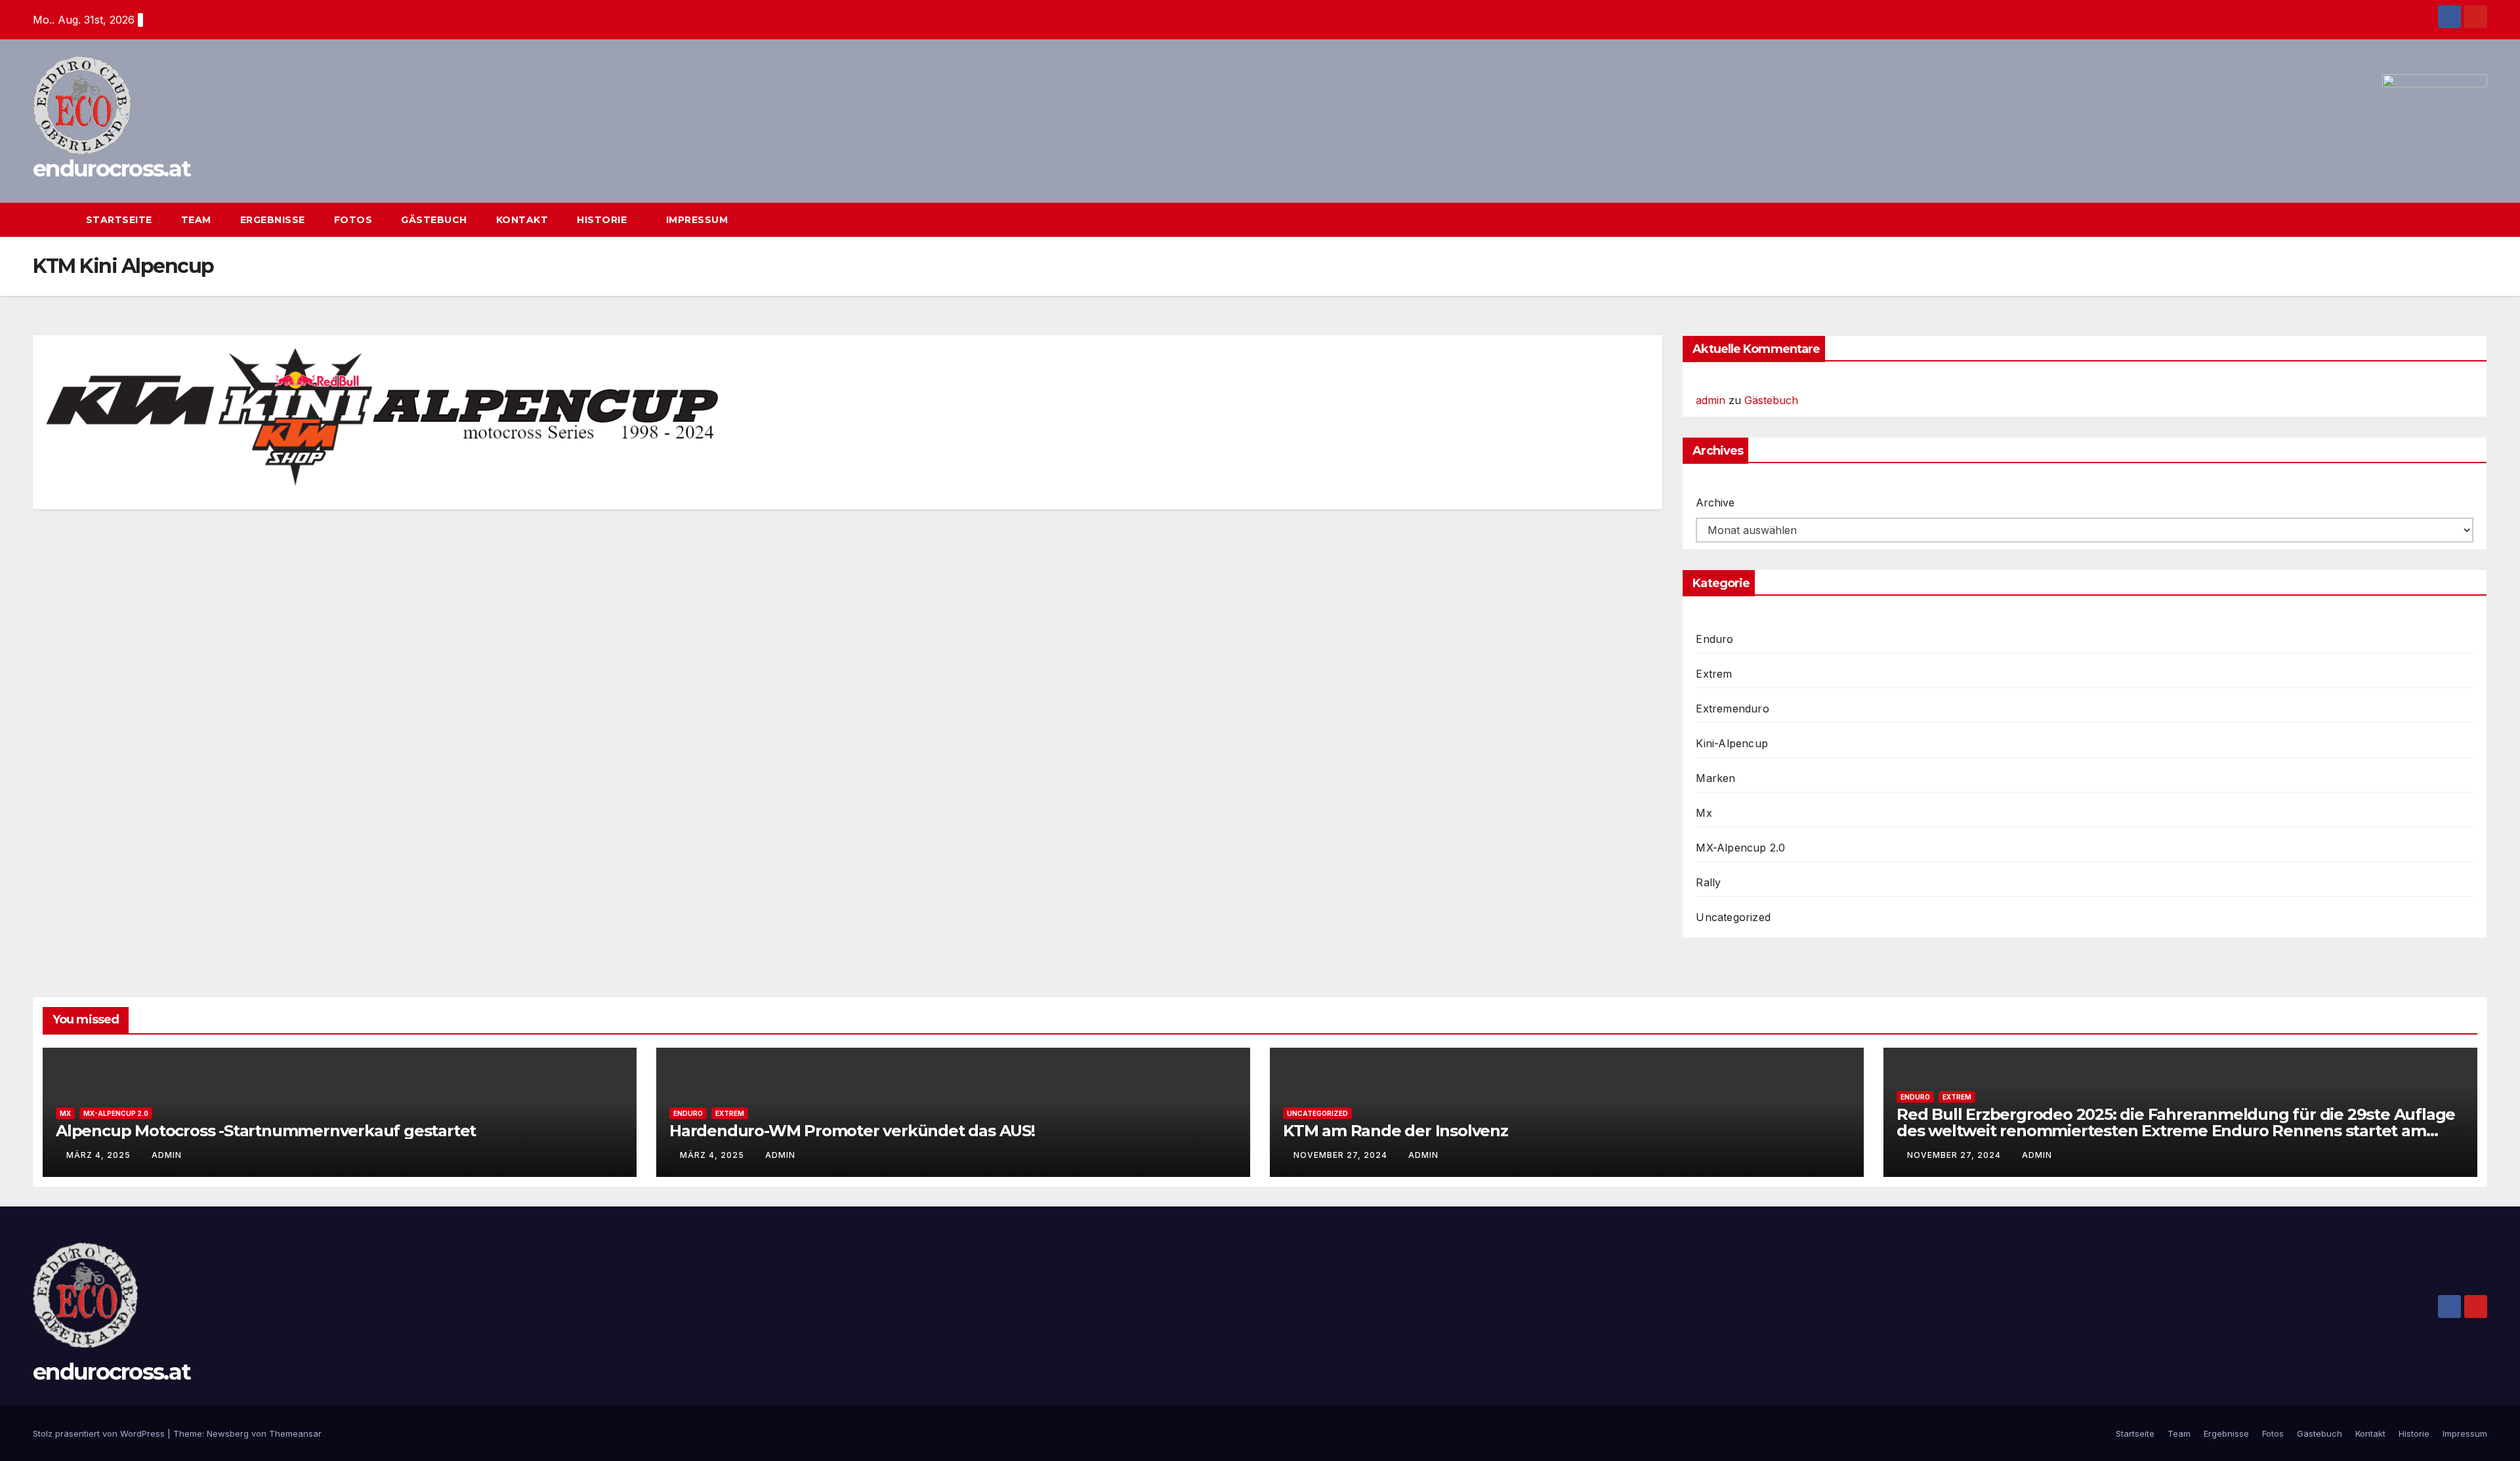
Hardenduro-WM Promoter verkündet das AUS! (852, 1131)
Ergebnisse (273, 220)
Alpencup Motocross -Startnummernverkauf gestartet (266, 1131)
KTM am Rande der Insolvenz (1396, 1131)
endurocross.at (112, 169)
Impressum (697, 220)
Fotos (353, 220)
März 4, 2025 (100, 1155)
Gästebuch (434, 220)
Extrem (1714, 674)
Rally (1708, 882)
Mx (1704, 813)
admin (1711, 400)
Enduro (1714, 639)
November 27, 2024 (1342, 1155)
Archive (1715, 503)
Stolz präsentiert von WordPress (100, 1433)
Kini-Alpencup (1732, 743)
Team (196, 220)
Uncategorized (1733, 917)
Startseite (119, 220)
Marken (1715, 778)
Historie (603, 220)
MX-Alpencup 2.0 (1740, 848)
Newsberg (228, 1433)
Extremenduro (1732, 709)
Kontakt (522, 220)
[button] (2453, 220)
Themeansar (295, 1433)
